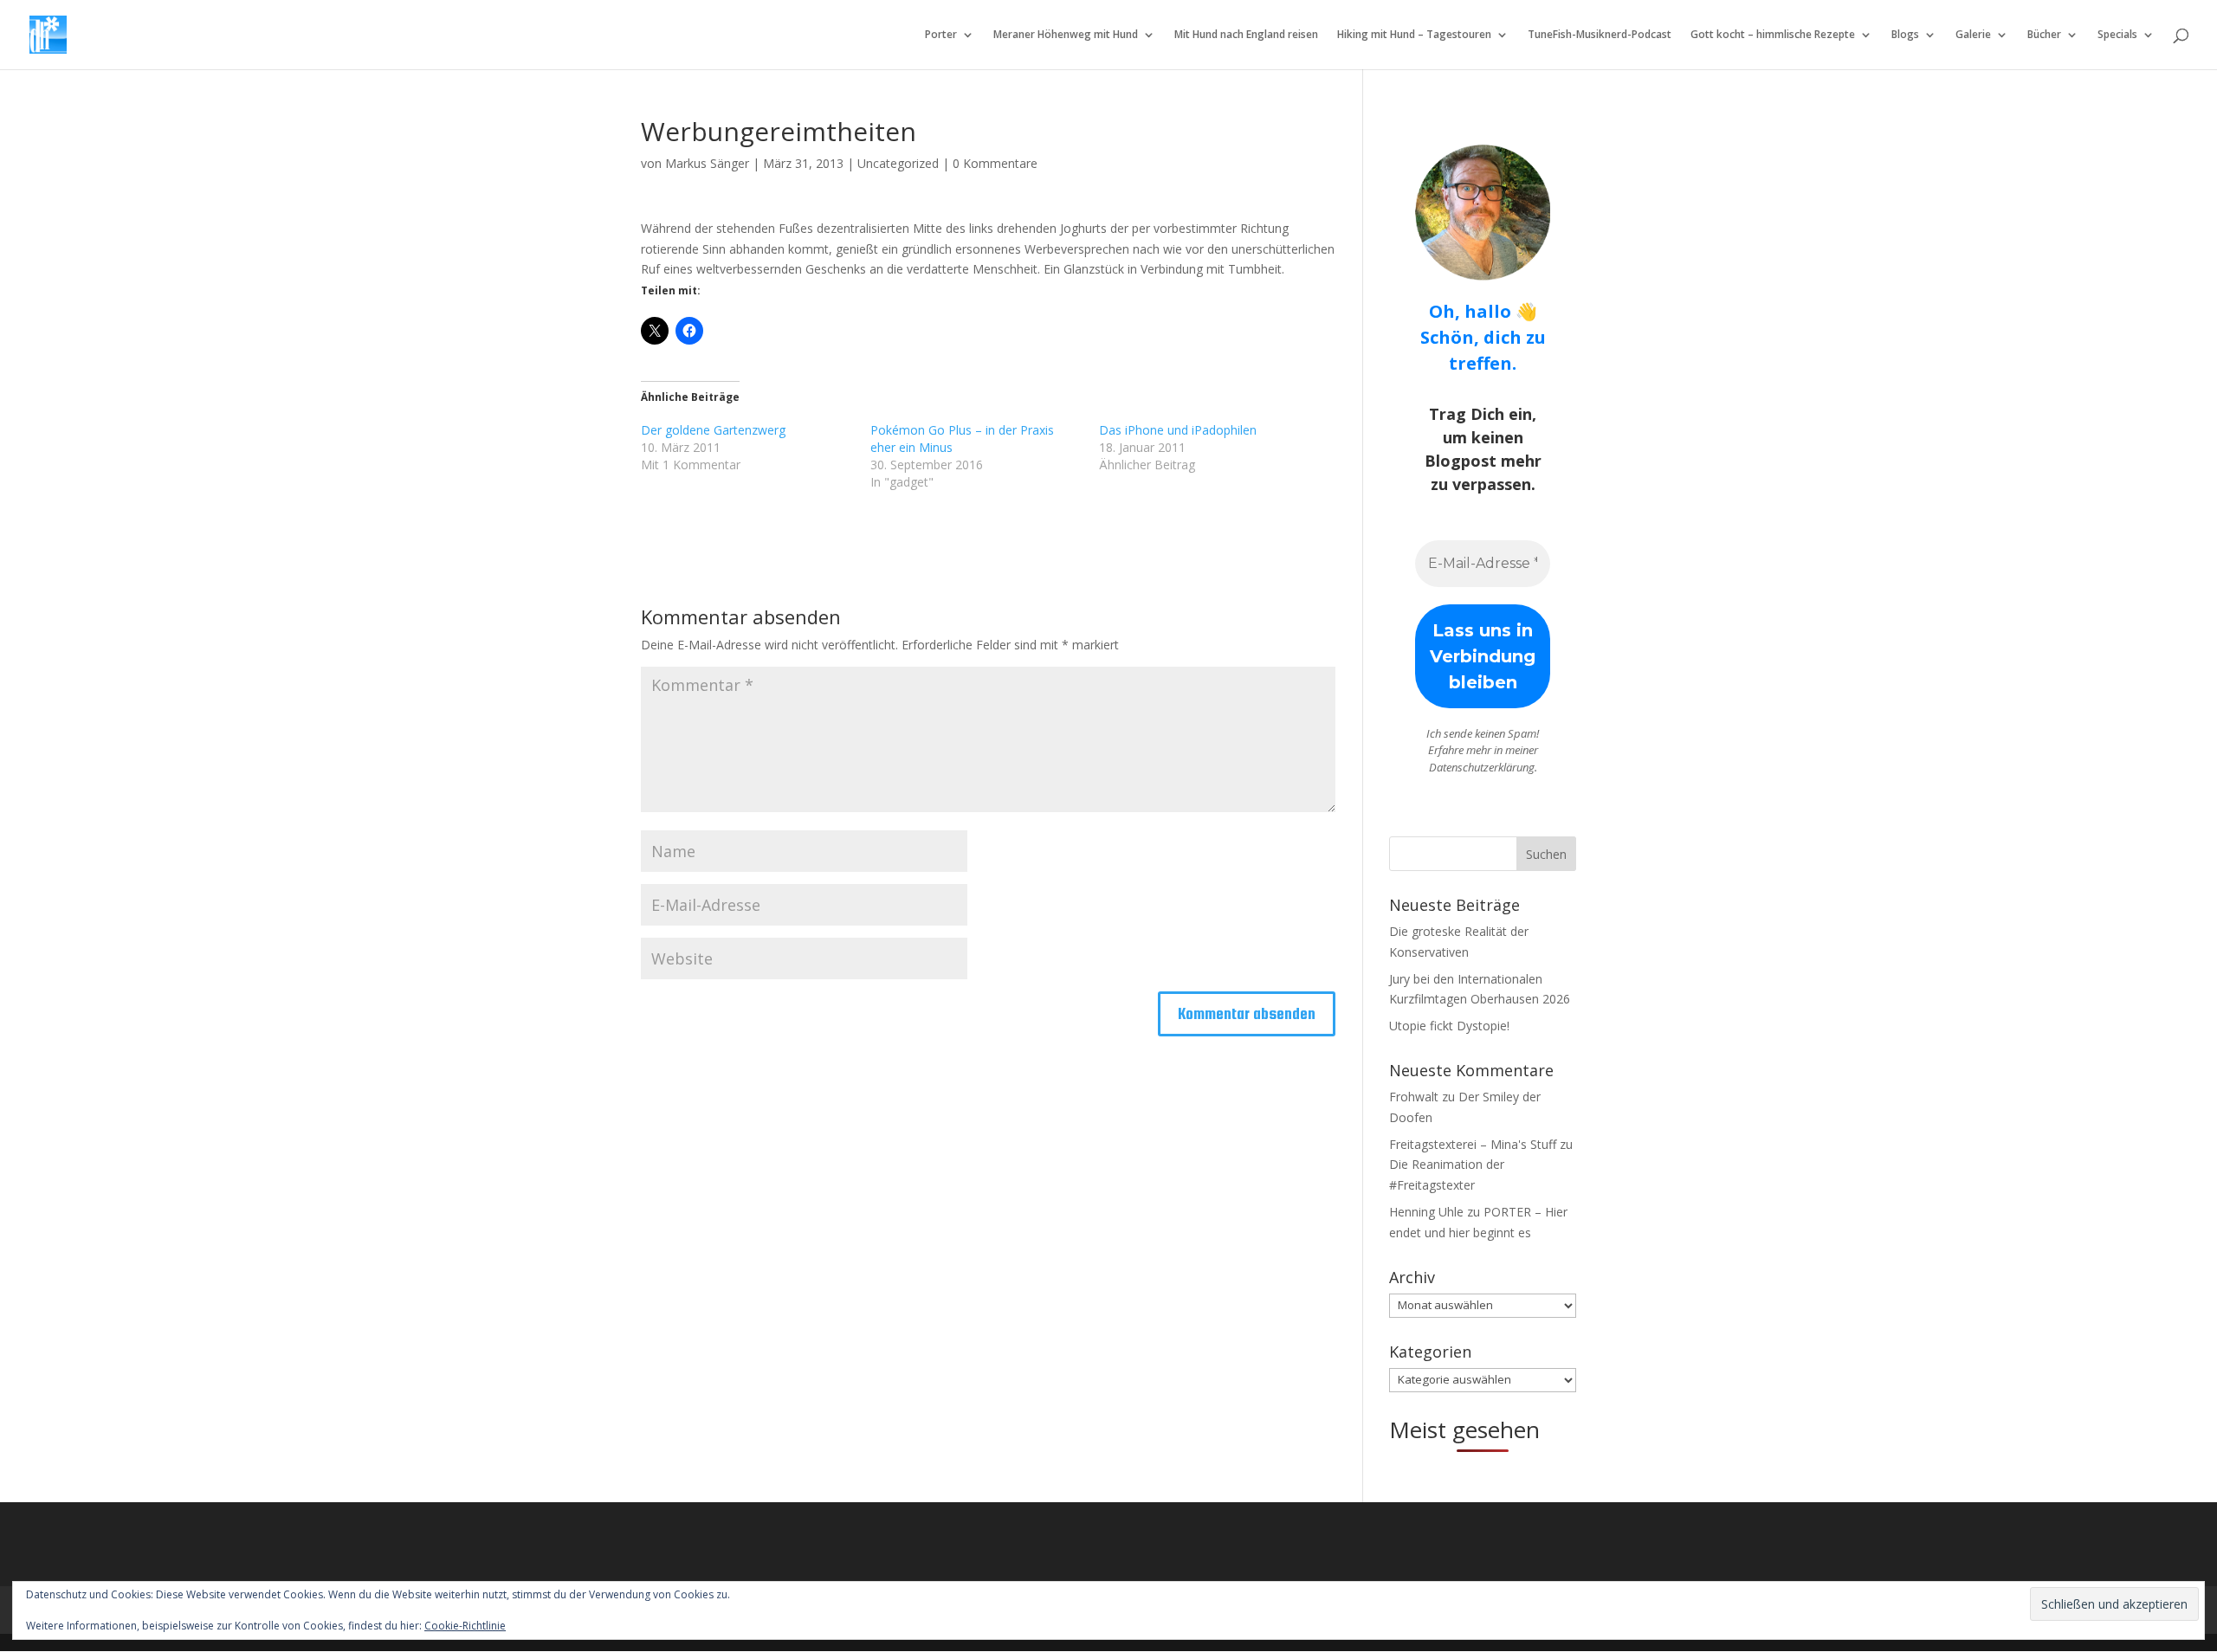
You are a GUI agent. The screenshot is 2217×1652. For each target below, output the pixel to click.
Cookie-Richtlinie (465, 1626)
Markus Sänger (707, 163)
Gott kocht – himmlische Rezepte (1773, 35)
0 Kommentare (995, 163)
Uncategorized (898, 163)
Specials (2117, 35)
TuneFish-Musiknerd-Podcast (1600, 35)
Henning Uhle (1426, 1212)
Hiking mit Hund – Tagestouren (1414, 35)
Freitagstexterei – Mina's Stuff (1473, 1144)
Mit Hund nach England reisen (1246, 35)
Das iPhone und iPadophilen (1178, 430)
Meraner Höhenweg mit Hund (1066, 35)
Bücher (2044, 35)
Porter (941, 35)
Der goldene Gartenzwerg (713, 430)
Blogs (1905, 35)
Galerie (1973, 35)
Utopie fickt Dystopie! (1449, 1026)
